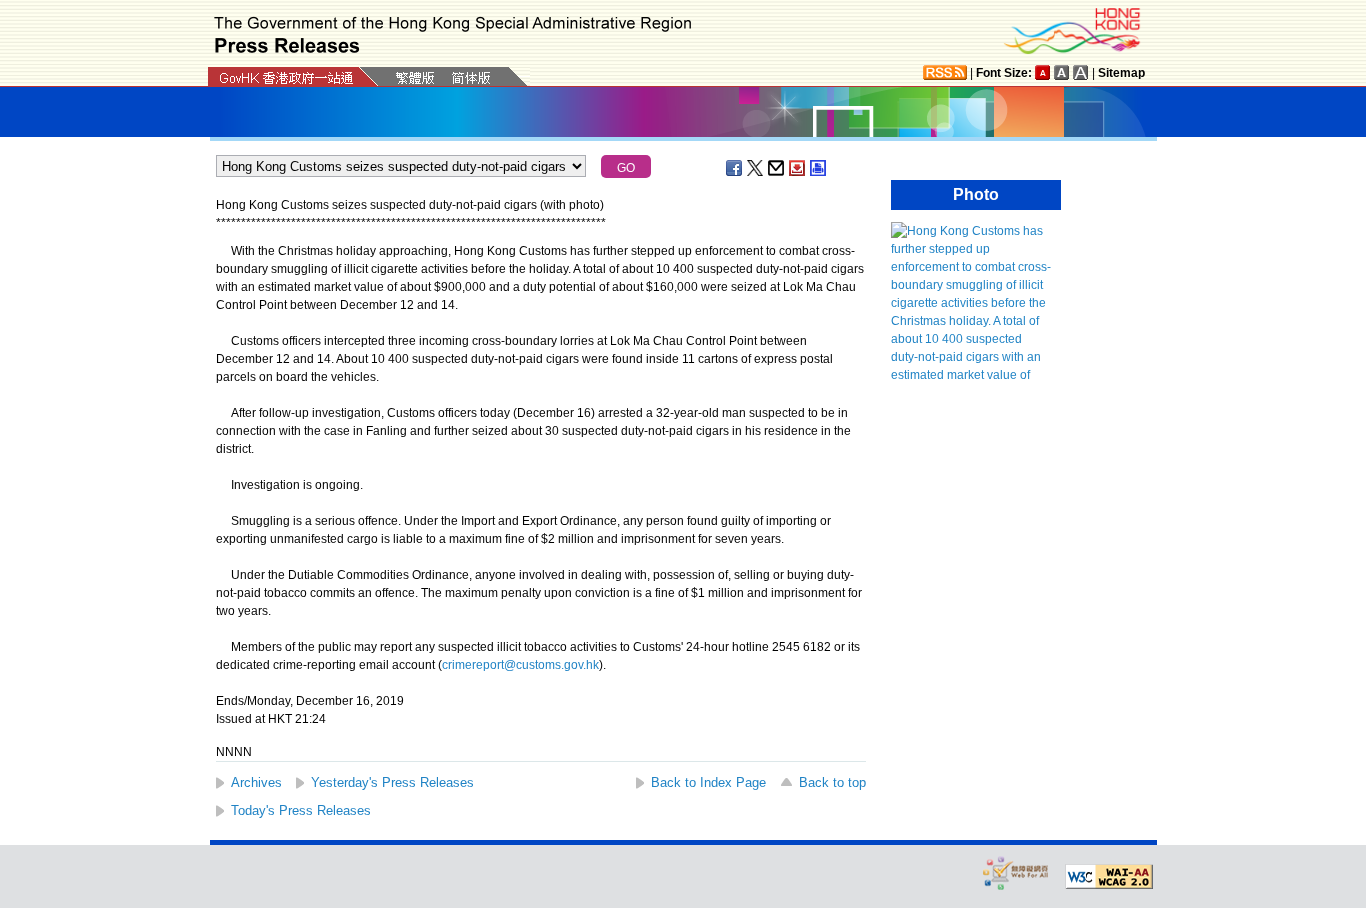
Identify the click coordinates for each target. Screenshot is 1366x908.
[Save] (798, 168)
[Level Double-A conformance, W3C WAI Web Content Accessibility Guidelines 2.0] (1109, 877)
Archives (256, 782)
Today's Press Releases (301, 810)
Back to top (832, 782)
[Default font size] (1043, 72)
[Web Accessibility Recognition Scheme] (1016, 872)
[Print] (819, 168)
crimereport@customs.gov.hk (520, 665)
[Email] (777, 168)
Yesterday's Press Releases (392, 782)
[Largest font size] (1081, 72)
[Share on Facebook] (735, 168)
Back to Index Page (708, 782)
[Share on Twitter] (756, 168)
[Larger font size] (1062, 72)
